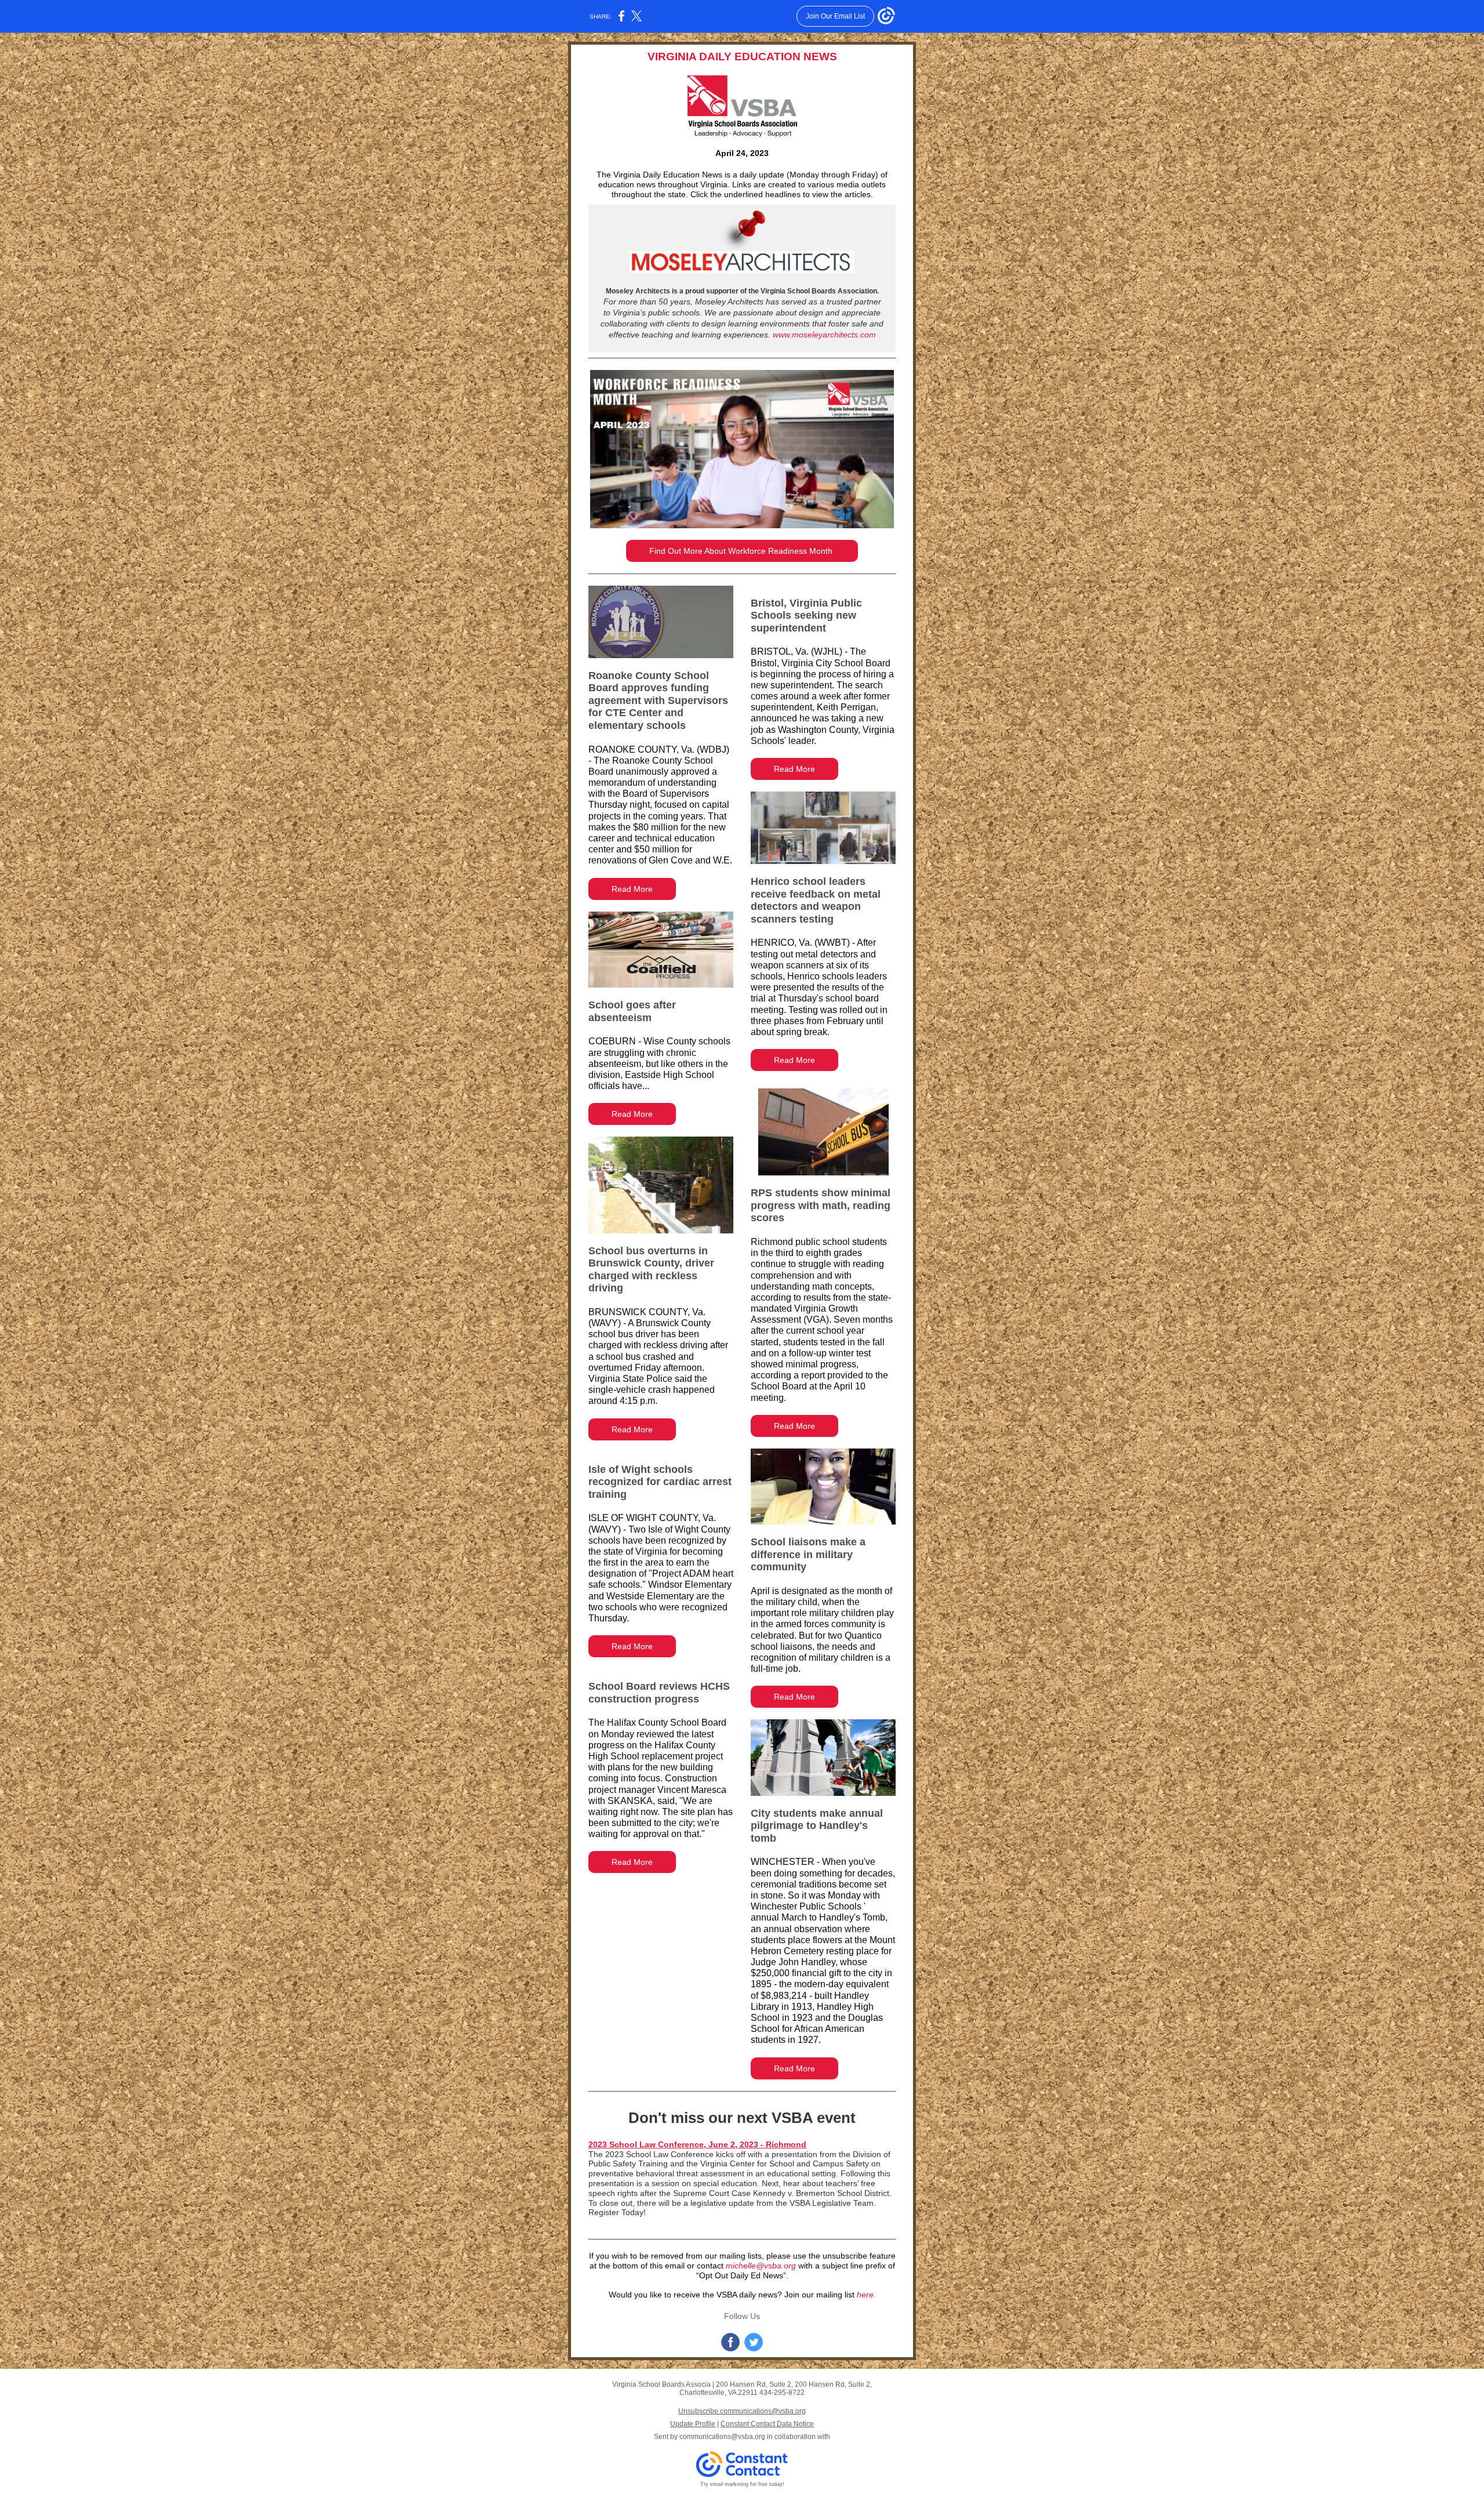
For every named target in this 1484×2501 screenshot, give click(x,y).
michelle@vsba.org (761, 2266)
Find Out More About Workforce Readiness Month (742, 551)
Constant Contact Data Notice (767, 2424)
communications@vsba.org (722, 2437)
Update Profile (693, 2424)
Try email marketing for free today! (742, 2484)
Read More (632, 889)
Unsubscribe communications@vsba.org (742, 2411)
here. (866, 2295)
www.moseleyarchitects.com (824, 335)
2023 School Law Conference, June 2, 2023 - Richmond (697, 2144)
